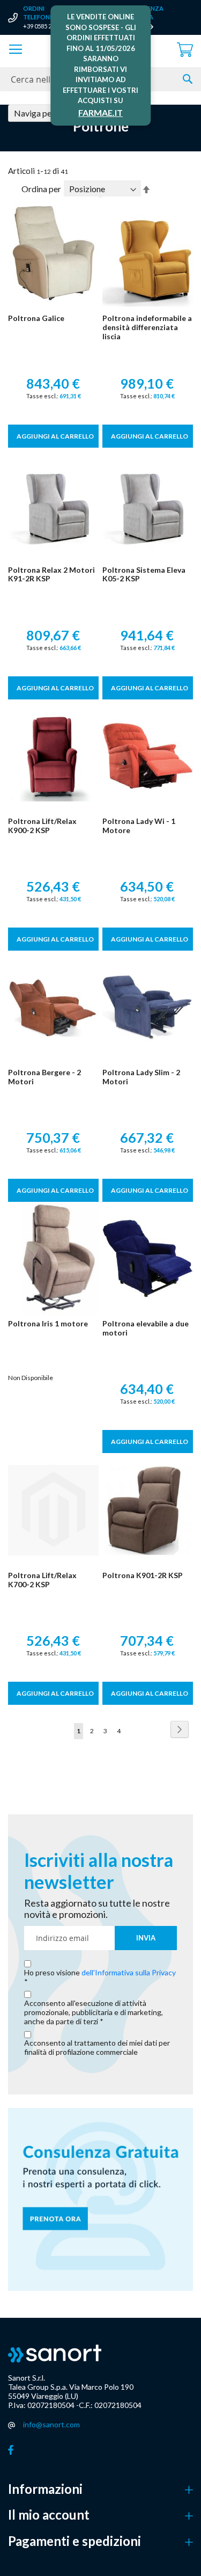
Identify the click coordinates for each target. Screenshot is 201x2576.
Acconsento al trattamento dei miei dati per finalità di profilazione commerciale (97, 2048)
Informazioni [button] (45, 2489)
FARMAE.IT (100, 112)
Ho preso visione (100, 1973)
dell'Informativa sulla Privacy (129, 1972)
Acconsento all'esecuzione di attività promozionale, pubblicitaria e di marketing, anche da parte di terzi (94, 2012)
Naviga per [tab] (34, 113)
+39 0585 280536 (45, 26)
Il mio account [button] (49, 2515)
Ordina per (41, 189)
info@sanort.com (51, 2424)
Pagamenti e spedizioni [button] (75, 2541)
